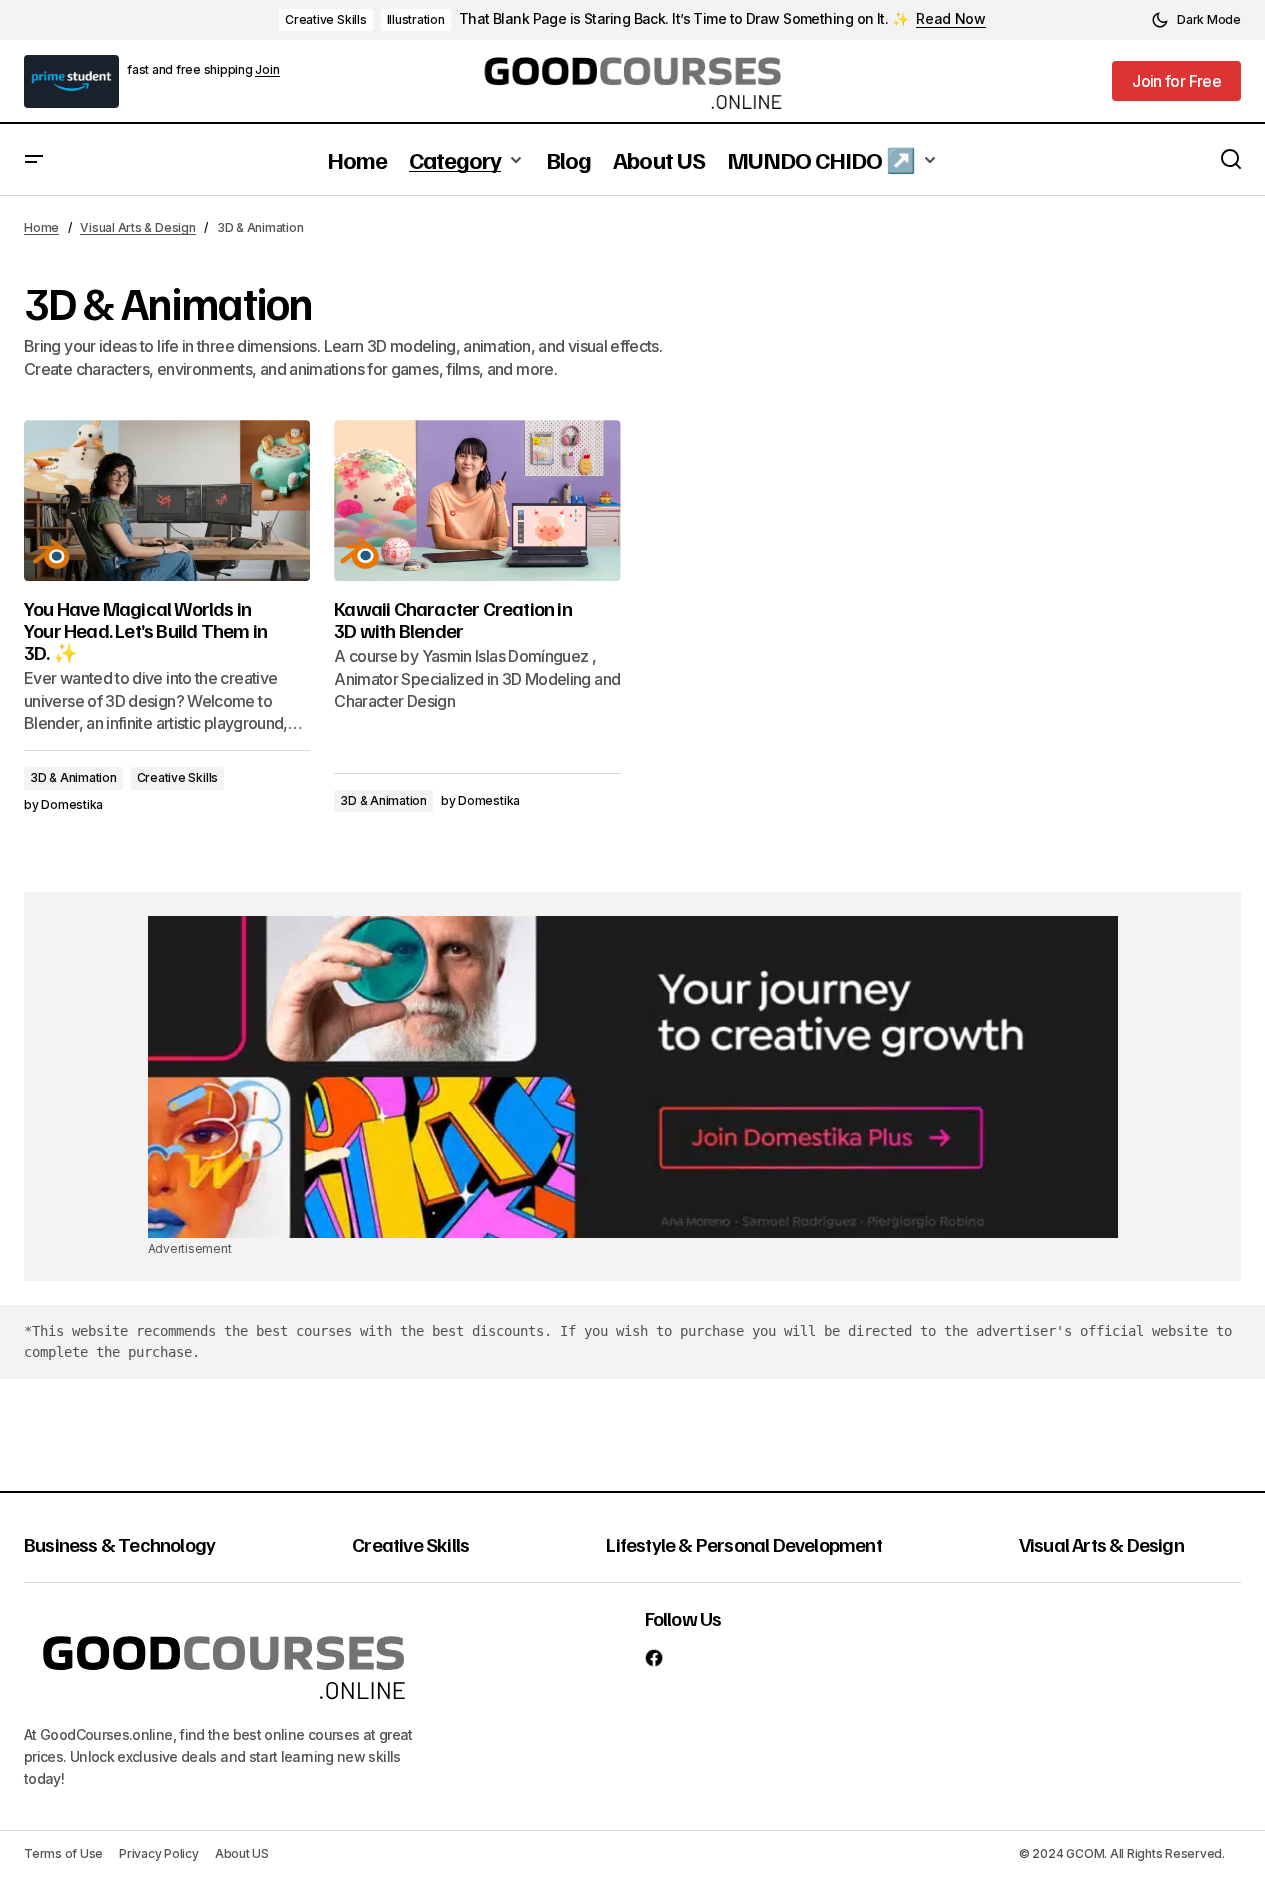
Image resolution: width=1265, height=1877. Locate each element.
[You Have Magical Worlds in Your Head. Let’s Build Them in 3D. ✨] (167, 500)
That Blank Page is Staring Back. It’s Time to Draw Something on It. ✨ (683, 19)
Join (267, 70)
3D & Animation (73, 777)
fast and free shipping (191, 69)
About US (242, 1853)
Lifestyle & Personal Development (743, 1544)
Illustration (416, 19)
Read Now (951, 19)
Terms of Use (63, 1853)
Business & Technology (119, 1544)
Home (41, 227)
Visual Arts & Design (137, 227)
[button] (1196, 20)
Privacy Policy (159, 1853)
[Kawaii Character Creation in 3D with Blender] (477, 500)
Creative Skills (325, 19)
